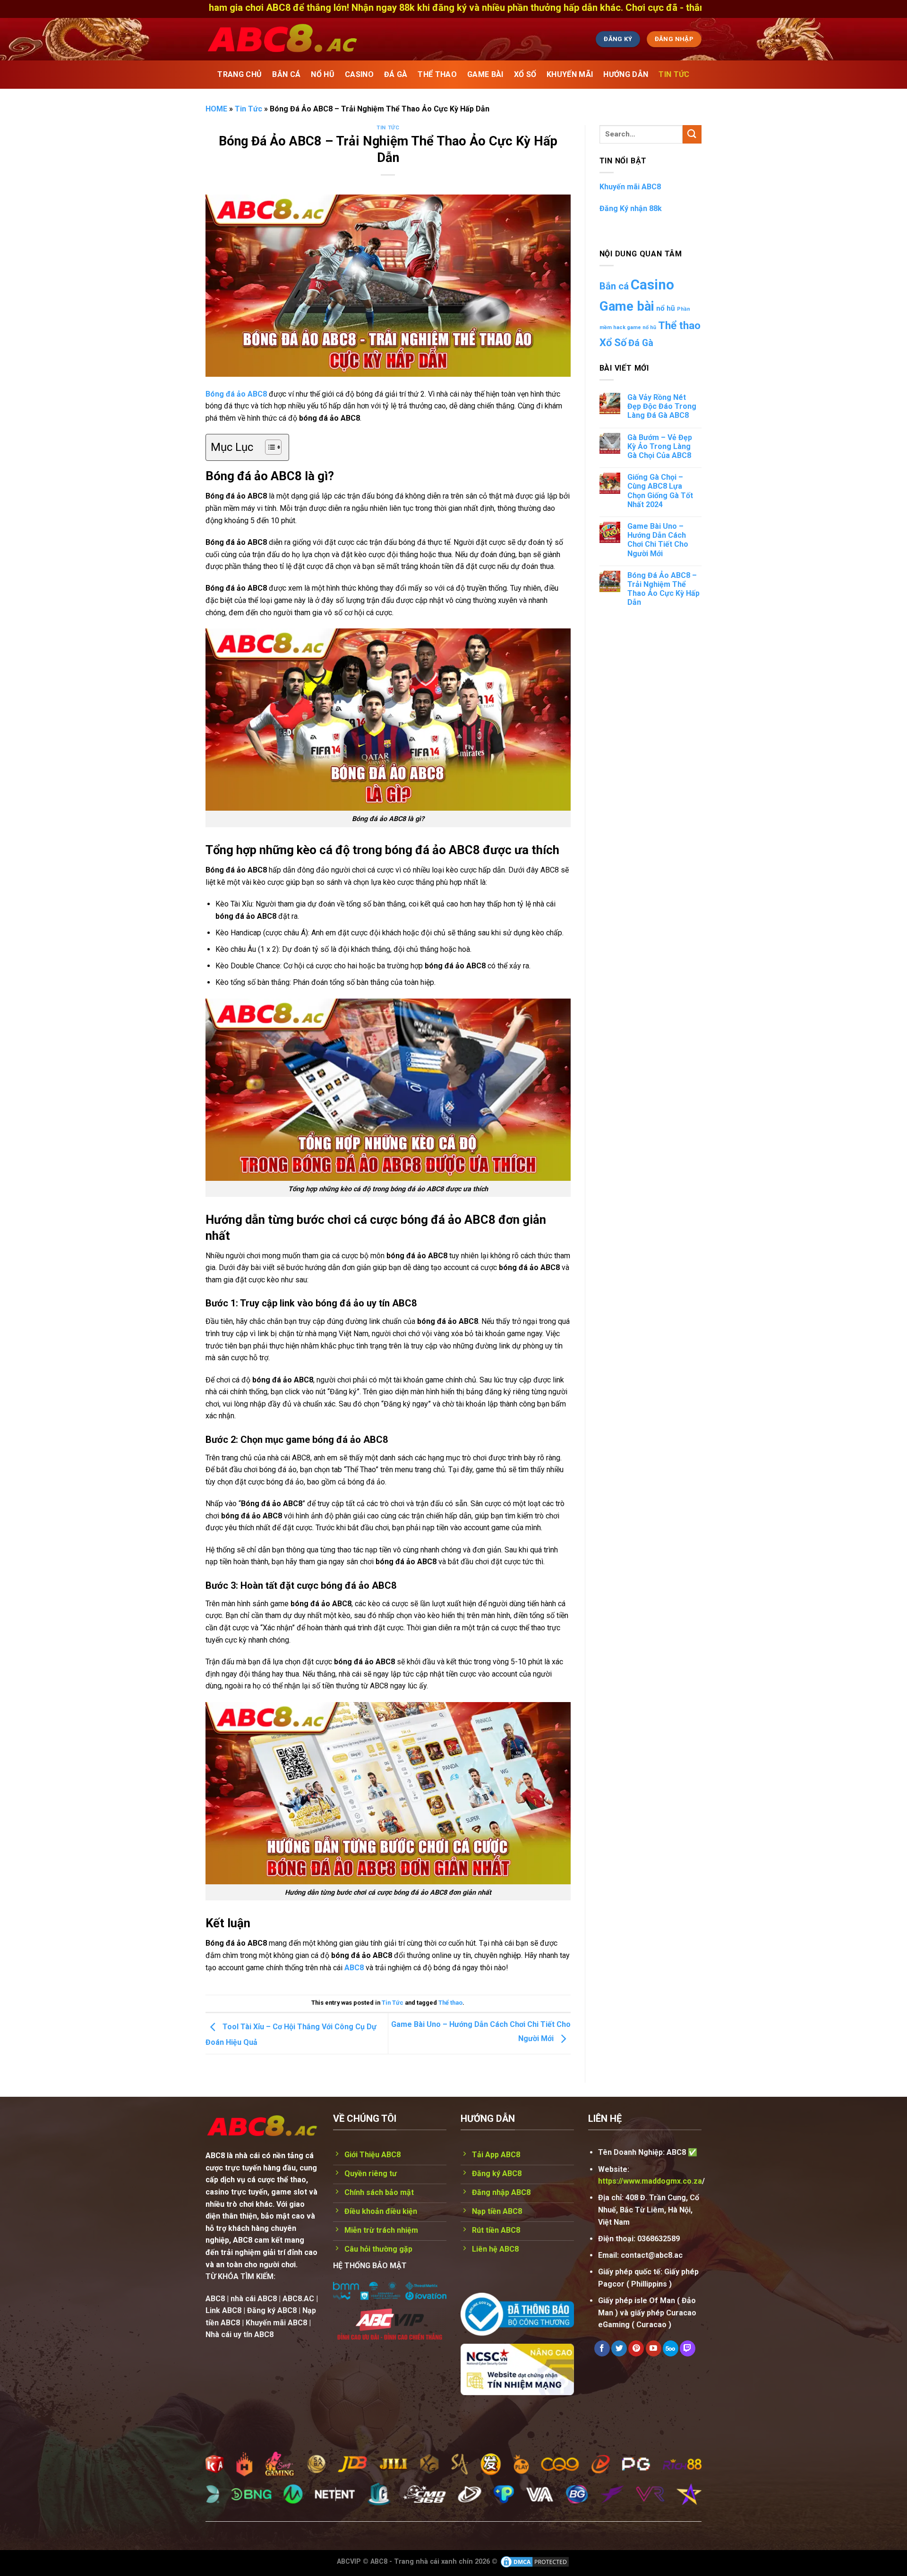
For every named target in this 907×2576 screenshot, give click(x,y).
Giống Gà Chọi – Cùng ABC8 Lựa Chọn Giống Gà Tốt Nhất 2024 (660, 491)
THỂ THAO (437, 74)
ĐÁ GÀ (396, 74)
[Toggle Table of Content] (269, 447)
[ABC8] (371, 39)
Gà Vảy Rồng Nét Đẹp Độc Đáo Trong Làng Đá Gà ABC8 (662, 406)
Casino (652, 285)
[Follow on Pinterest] (636, 2348)
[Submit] (692, 134)
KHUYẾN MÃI (570, 74)
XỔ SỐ (525, 74)
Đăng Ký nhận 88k (631, 208)
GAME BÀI (485, 74)
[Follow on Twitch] (688, 2348)
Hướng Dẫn (626, 74)
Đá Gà (641, 343)
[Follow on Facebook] (602, 2348)
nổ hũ (666, 308)
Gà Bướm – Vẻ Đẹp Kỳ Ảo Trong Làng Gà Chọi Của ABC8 (660, 446)
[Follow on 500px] (671, 2348)
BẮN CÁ (286, 74)
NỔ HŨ (323, 74)
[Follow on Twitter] (619, 2348)
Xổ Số (613, 343)
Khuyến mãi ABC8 (630, 187)
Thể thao (450, 2003)
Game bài (627, 306)
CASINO (359, 74)
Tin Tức (674, 74)
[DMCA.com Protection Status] (535, 2561)
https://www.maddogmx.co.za (650, 2181)
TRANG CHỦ (240, 74)
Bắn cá (614, 286)
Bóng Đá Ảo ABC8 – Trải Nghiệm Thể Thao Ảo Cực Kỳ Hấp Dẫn (663, 589)
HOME (216, 109)
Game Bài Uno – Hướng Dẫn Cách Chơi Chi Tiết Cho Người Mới (658, 540)
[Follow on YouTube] (654, 2348)
